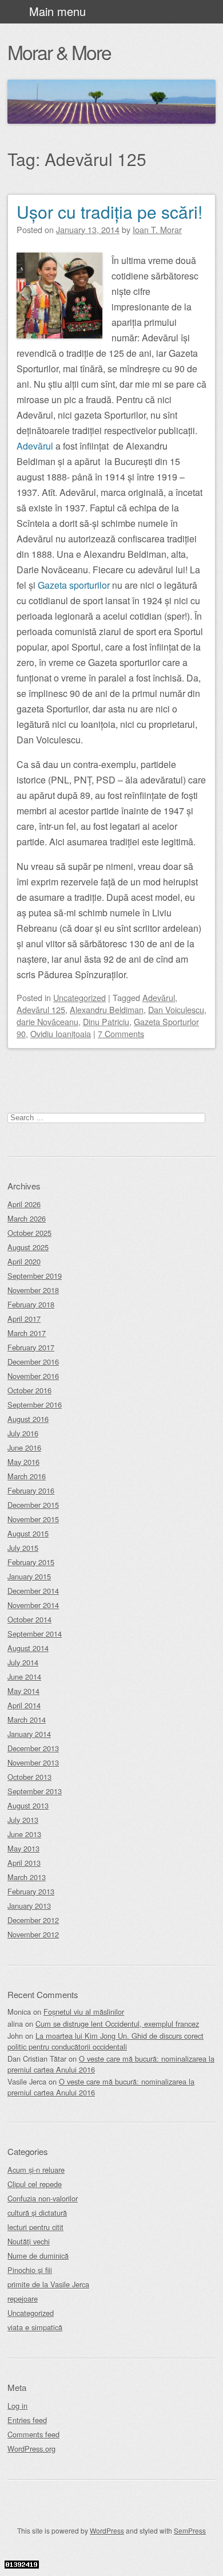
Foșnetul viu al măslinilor (84, 2012)
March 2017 (27, 1333)
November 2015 (33, 1519)
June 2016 (24, 1447)
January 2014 (29, 1734)
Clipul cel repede (35, 2184)
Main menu (57, 11)
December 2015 (33, 1505)
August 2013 (28, 1805)
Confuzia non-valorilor (43, 2198)
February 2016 (31, 1490)
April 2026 (24, 1204)
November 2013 (33, 1762)
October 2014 (29, 1619)
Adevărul (35, 446)
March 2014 (27, 1720)
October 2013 (29, 1777)
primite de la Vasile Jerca (48, 2284)
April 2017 (24, 1319)
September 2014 (35, 1634)
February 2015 (31, 1562)
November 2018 (33, 1290)
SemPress (190, 2530)
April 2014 (24, 1705)
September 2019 (35, 1276)
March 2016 (27, 1476)
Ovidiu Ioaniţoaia (61, 1033)
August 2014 (28, 1648)
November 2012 (33, 1934)
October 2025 (29, 1233)
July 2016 (23, 1433)
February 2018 (31, 1304)
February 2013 (31, 1891)
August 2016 (28, 1419)
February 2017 (31, 1347)
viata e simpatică (35, 2327)
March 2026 (27, 1218)
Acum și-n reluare (36, 2170)
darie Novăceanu (47, 1021)
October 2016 (29, 1390)
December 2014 (33, 1591)
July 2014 (23, 1662)
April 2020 (24, 1261)
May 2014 (23, 1691)
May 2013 (23, 1848)
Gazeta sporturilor (74, 585)
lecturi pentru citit (35, 2227)
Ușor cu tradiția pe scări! (109, 212)
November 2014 (33, 1605)
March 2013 (27, 1877)
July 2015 (23, 1548)
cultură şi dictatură (37, 2213)
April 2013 (24, 1863)
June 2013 (24, 1834)
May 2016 (23, 1462)
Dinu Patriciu (106, 1021)
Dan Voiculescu (176, 1009)
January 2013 (29, 1906)
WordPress (107, 2530)
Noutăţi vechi (29, 2241)
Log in (17, 2406)
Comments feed (33, 2434)
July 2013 (23, 1820)
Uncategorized (79, 997)
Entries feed (27, 2420)
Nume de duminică (38, 2256)
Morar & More (59, 52)
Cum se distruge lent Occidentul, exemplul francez (117, 2024)
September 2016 (35, 1405)
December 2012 (33, 1920)
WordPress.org (31, 2449)
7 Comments (121, 1033)
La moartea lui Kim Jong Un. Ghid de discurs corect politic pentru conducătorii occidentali (105, 2041)
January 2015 (29, 1576)
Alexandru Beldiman (107, 1009)
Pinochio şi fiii (30, 2270)
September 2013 (35, 1791)
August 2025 (28, 1247)
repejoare (23, 2299)
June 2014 (24, 1677)
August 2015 (28, 1533)
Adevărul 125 (41, 1009)
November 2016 (33, 1376)
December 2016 (33, 1362)
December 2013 (33, 1748)
